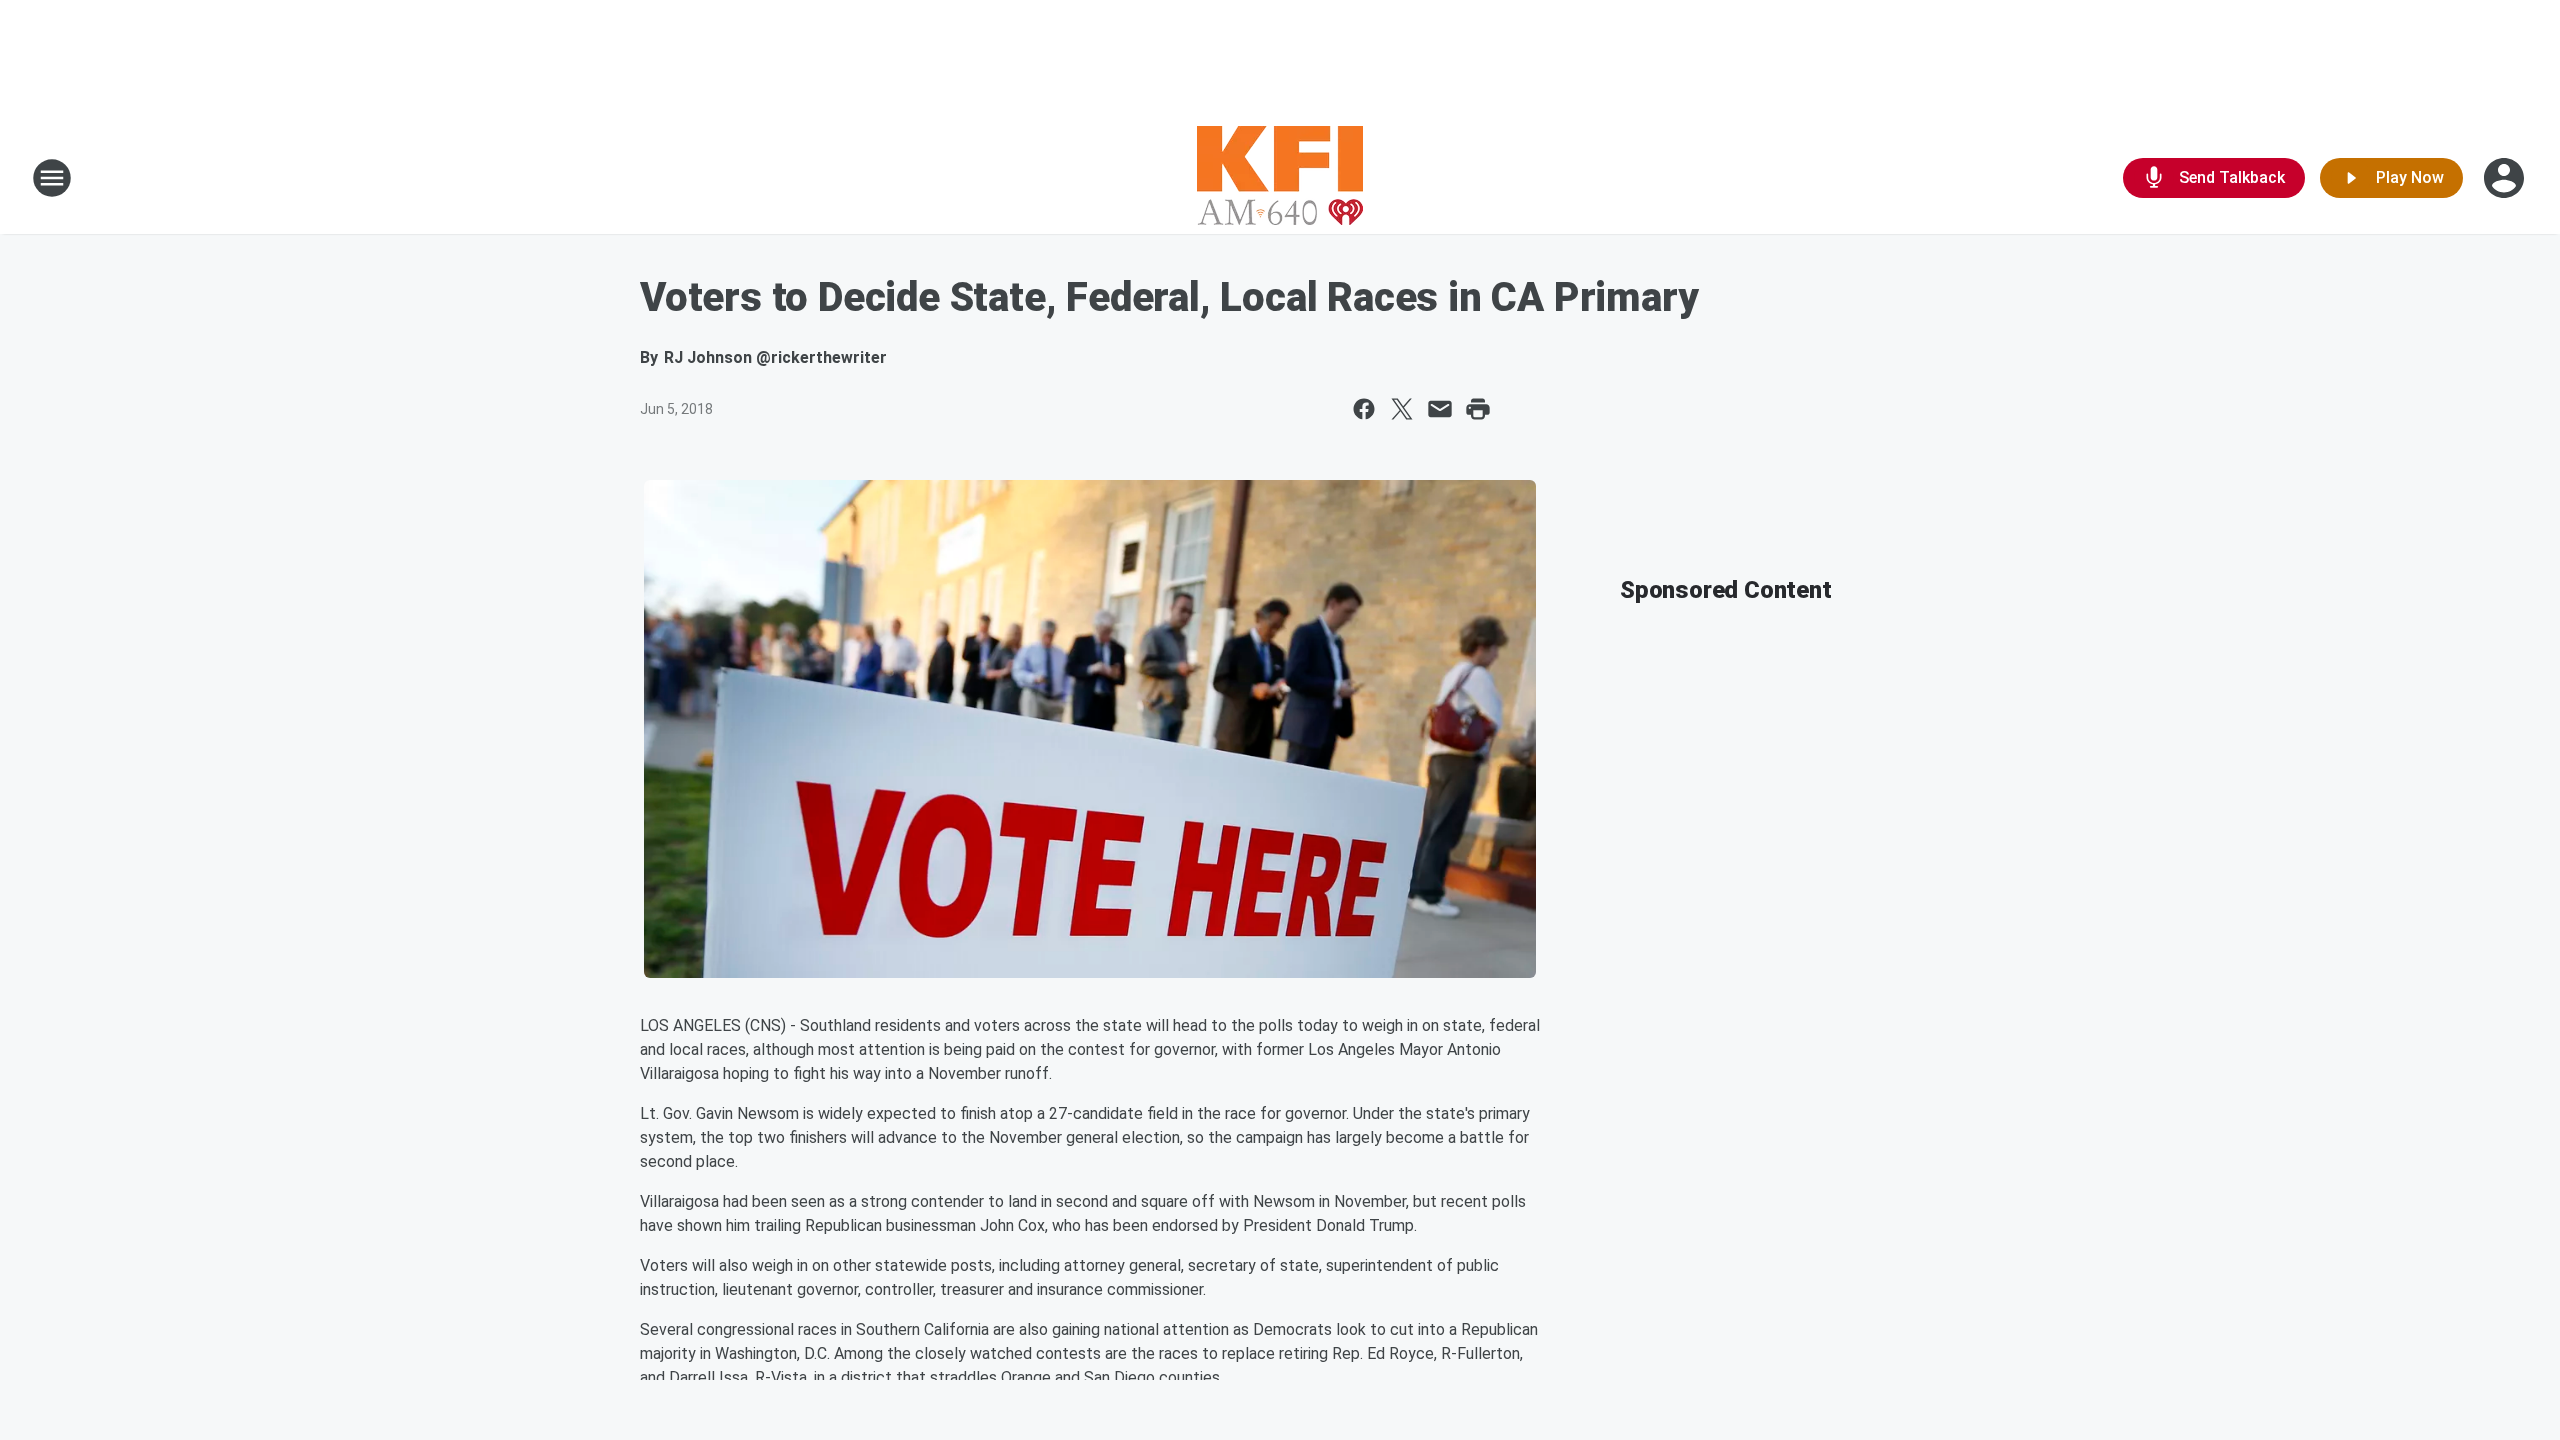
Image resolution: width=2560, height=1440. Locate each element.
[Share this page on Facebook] (1364, 409)
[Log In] (2506, 178)
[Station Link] (1280, 178)
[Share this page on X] (1402, 409)
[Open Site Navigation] (52, 178)
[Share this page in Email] (1440, 409)
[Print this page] (1478, 409)
